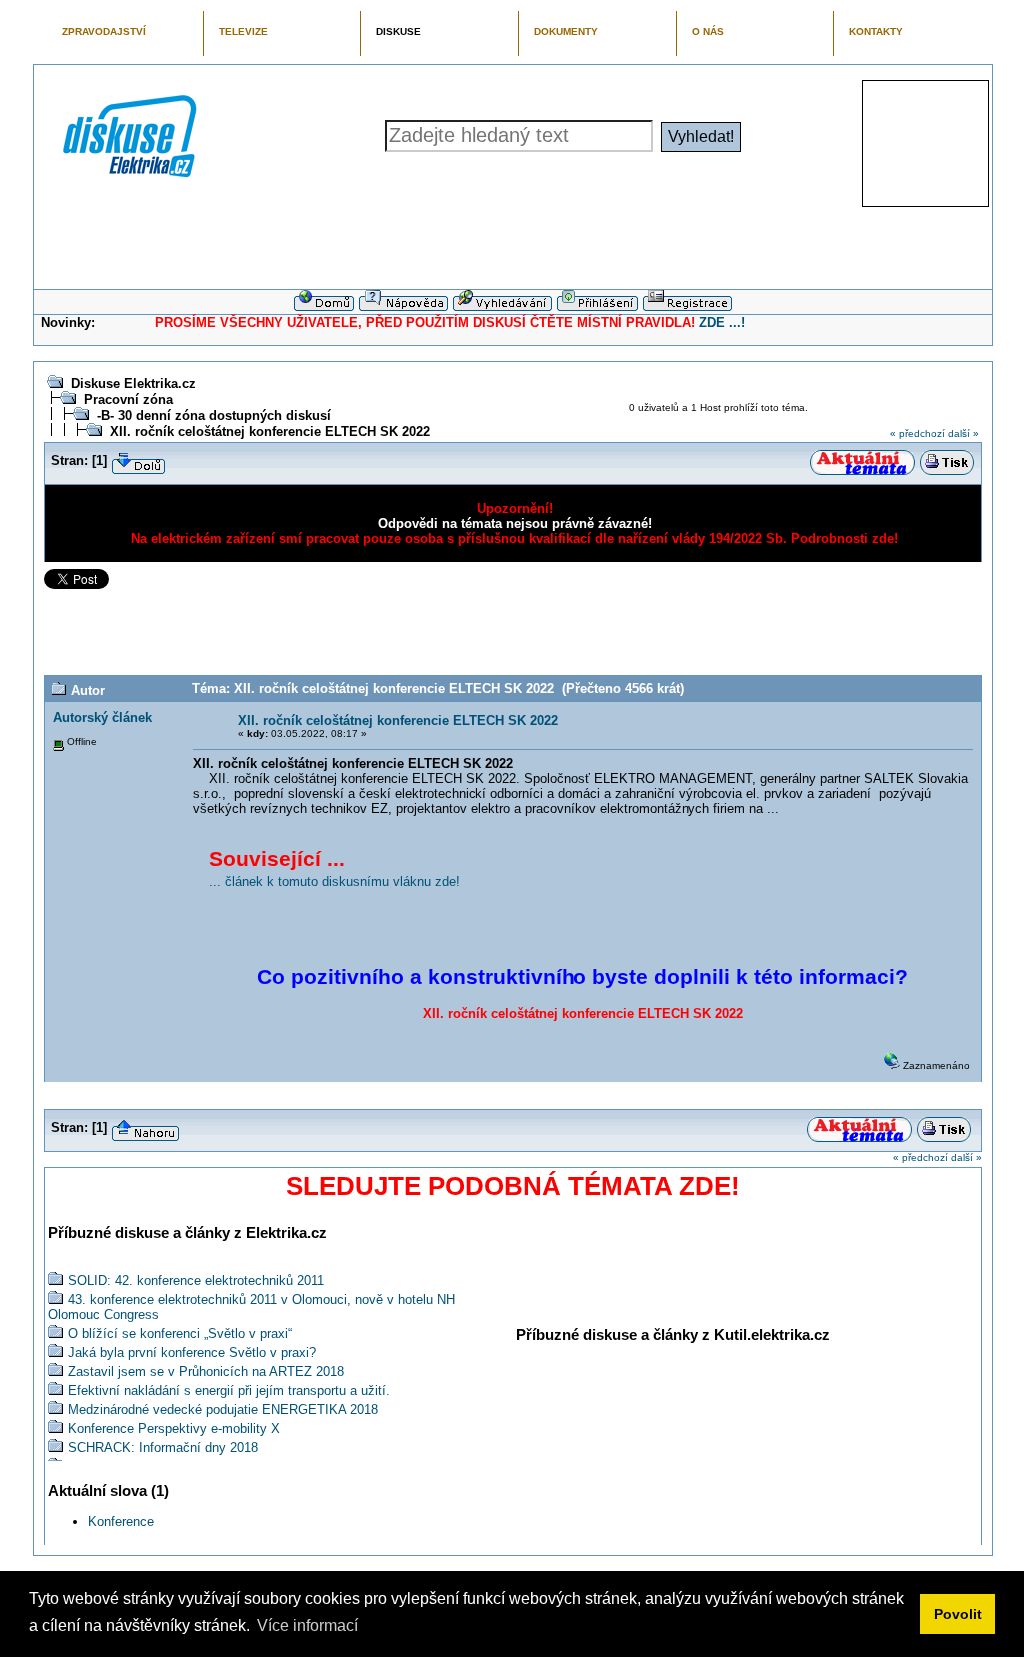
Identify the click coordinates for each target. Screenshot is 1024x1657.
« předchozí (917, 433)
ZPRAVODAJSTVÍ (104, 31)
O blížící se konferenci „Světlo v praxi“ (180, 1333)
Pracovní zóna (128, 399)
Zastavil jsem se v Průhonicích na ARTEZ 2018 (206, 1371)
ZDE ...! (722, 322)
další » (963, 433)
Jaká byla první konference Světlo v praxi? (192, 1352)
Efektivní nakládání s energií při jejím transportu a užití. (229, 1390)
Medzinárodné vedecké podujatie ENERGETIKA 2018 (223, 1409)
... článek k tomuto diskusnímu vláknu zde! (334, 881)
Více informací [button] (307, 1625)
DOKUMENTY (566, 31)
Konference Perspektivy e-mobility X (174, 1428)
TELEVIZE (243, 31)
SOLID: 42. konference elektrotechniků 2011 (196, 1280)
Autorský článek (102, 717)
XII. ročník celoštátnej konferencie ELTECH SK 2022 (270, 431)
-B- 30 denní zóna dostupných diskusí (214, 415)
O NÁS (708, 31)
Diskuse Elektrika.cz (133, 383)
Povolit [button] (958, 1614)
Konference (121, 1521)
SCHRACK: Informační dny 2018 (163, 1447)
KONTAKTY (876, 31)
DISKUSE (398, 31)
